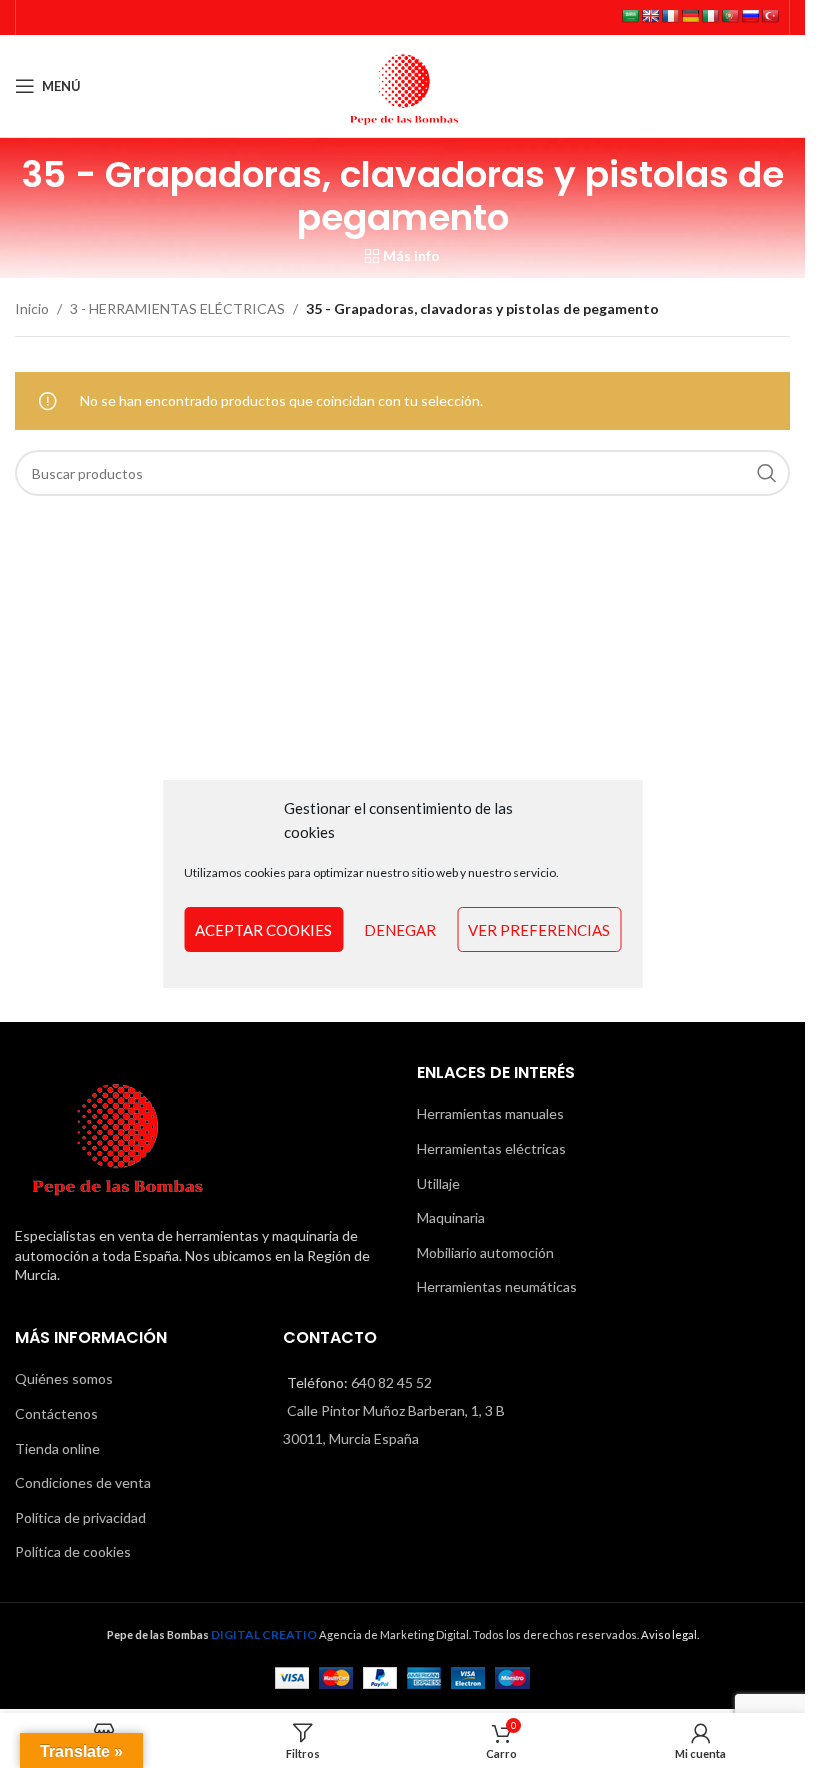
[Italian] (710, 16)
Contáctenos (56, 1413)
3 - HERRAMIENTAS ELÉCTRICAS (177, 308)
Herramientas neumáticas (497, 1286)
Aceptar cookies (263, 930)
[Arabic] (630, 16)
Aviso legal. (670, 1634)
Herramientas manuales (490, 1113)
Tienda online (57, 1448)
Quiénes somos (64, 1378)
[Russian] (750, 16)
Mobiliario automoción (485, 1252)
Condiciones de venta (83, 1482)
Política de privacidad (80, 1517)
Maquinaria (451, 1217)
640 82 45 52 (391, 1382)
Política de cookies (73, 1551)
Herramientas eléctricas (491, 1148)
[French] (670, 16)
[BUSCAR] (767, 473)
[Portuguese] (730, 16)
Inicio (32, 308)
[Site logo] (403, 84)
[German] (690, 16)
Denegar (400, 930)
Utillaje (438, 1183)
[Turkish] (770, 16)
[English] (650, 16)
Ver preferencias (539, 930)
